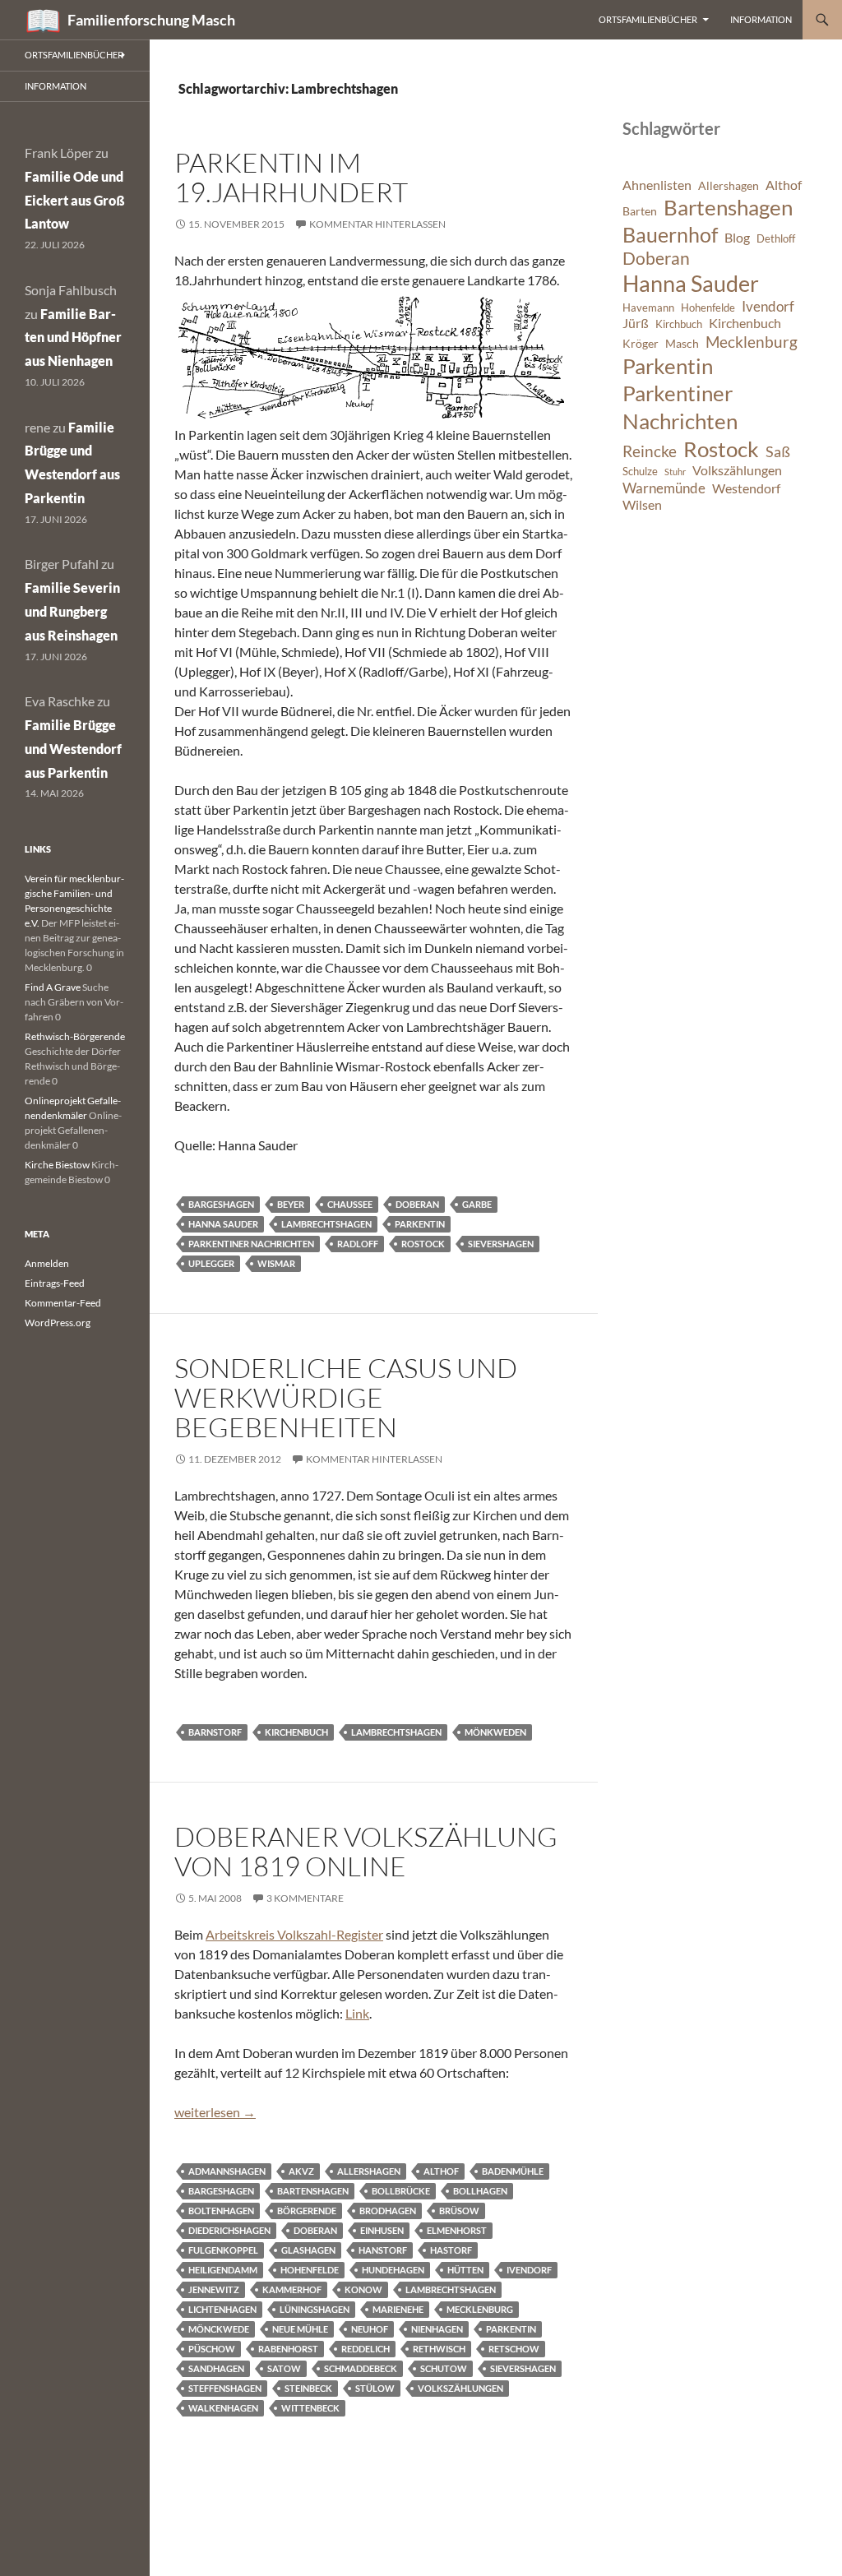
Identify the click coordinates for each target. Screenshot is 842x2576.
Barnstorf (215, 1732)
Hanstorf (383, 2250)
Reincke (650, 451)
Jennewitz (214, 2289)
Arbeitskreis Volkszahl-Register (294, 1934)
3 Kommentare (305, 1898)
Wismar (276, 1263)
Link (357, 2013)
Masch (682, 343)
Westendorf (746, 488)
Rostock (423, 1244)
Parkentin (420, 1224)
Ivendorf (529, 2270)
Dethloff (776, 239)
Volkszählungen (460, 2388)
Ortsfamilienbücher (648, 19)
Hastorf (451, 2250)
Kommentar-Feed (63, 1303)
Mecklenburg (480, 2309)
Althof (441, 2171)
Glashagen (308, 2250)
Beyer (291, 1204)
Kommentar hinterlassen (377, 224)
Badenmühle (513, 2171)
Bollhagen (480, 2191)
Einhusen (382, 2230)
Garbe (477, 1204)
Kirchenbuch (296, 1732)
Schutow (444, 2368)
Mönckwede (219, 2329)
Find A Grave (53, 987)
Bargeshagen (221, 1204)
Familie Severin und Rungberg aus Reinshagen (72, 611)
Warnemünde (664, 488)
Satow (284, 2368)
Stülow (375, 2388)
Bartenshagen (313, 2191)
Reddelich (365, 2349)
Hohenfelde (310, 2270)
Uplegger (211, 1263)
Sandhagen (216, 2368)
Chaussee (350, 1204)
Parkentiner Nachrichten (251, 1244)
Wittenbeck (310, 2408)
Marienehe (398, 2309)
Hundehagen (393, 2270)
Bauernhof (670, 234)
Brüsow (459, 2211)
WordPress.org (58, 1323)
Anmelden (47, 1263)
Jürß (636, 323)
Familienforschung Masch (151, 20)
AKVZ (301, 2171)
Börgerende (307, 2211)
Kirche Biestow (57, 1165)
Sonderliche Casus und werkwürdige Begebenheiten (346, 1397)
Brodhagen (388, 2211)
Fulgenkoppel (223, 2250)
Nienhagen (437, 2329)
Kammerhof (292, 2289)
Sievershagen (501, 1244)
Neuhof (370, 2329)
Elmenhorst (457, 2230)
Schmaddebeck (361, 2368)
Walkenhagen (223, 2408)
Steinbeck (308, 2388)
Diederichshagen (229, 2230)
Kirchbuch (679, 324)
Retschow (514, 2349)
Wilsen (642, 505)
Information (761, 19)
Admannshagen (227, 2171)
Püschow (212, 2349)
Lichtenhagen (222, 2309)
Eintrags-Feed (55, 1283)
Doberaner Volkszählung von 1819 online (366, 1851)
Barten (640, 211)
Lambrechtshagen (326, 1224)
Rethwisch (439, 2349)
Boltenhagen (221, 2211)
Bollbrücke (401, 2191)
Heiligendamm (223, 2270)
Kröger (641, 343)
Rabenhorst (288, 2349)
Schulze (640, 472)
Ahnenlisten (657, 185)
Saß (778, 451)
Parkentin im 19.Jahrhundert (291, 177)
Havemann (648, 308)
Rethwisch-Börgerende (75, 1036)
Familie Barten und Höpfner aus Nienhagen (73, 338)
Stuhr (675, 472)
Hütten (465, 2270)
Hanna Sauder (223, 1224)
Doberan (417, 1204)
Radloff (358, 1244)
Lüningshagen (315, 2309)
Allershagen (369, 2171)
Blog (737, 238)
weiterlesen (215, 2112)
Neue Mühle (300, 2329)
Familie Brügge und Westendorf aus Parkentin (73, 749)
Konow (363, 2289)
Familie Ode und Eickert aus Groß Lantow (75, 200)
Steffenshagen (225, 2388)
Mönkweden (495, 1732)
